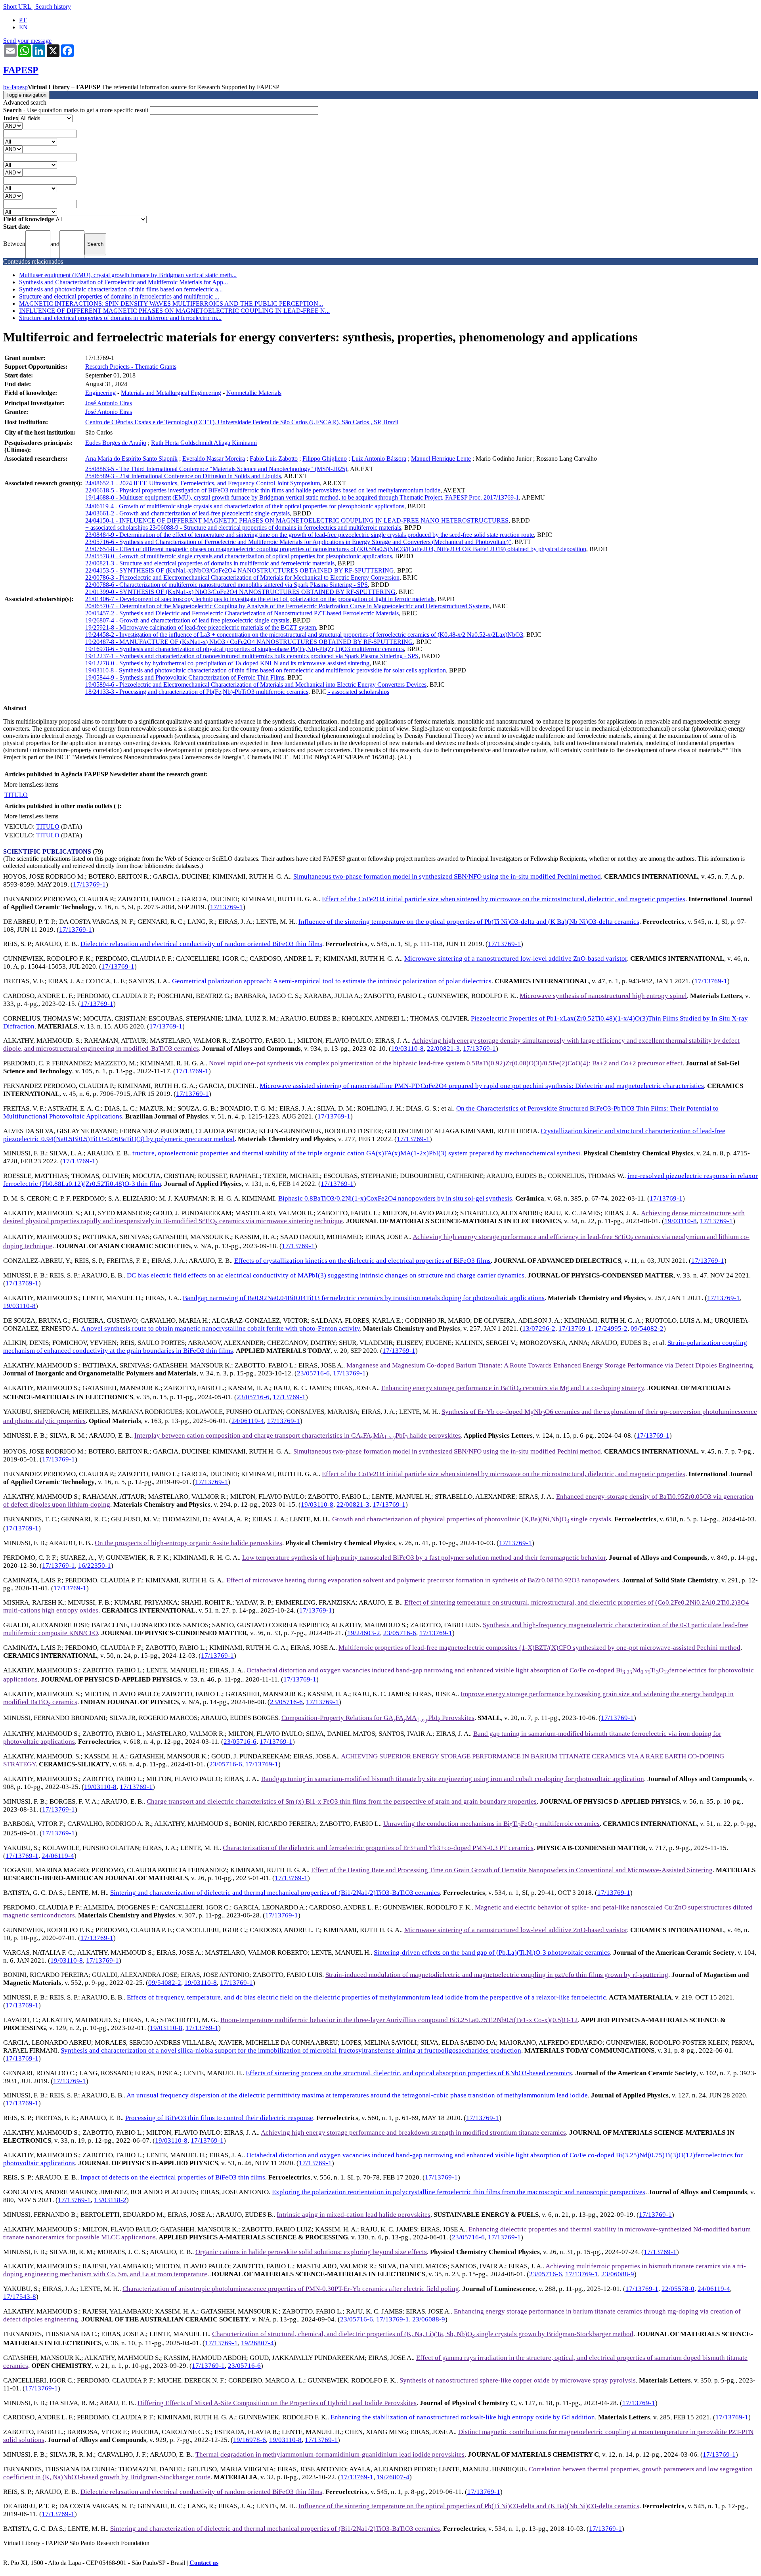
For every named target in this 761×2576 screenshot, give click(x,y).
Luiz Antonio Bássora (379, 459)
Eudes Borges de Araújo (116, 443)
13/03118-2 (110, 2200)
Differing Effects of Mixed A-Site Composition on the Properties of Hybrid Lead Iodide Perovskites (277, 2403)
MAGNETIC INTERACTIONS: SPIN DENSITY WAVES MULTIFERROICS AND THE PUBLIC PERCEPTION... (171, 304)
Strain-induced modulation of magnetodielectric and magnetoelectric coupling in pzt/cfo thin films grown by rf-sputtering (497, 1975)
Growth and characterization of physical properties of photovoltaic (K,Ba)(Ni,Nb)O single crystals (472, 1519)
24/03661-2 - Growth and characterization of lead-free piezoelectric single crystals (187, 513)
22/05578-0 (678, 2289)
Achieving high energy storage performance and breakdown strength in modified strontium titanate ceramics (413, 2133)
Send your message (27, 41)
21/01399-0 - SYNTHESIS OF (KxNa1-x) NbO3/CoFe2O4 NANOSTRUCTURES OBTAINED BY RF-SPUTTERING (240, 592)
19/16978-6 (250, 2440)
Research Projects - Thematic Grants (131, 367)
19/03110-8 (407, 1049)
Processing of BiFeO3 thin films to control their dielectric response (219, 2118)
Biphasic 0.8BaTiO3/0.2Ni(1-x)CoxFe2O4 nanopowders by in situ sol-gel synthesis (395, 1198)
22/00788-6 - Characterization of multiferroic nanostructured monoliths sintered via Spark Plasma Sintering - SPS (227, 585)
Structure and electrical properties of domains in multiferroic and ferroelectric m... (120, 318)
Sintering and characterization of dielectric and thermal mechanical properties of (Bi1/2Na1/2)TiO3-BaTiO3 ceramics (275, 1893)
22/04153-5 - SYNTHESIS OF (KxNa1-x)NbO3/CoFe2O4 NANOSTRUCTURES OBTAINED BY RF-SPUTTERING (240, 570)
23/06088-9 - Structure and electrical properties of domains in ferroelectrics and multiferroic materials (275, 528)
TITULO (16, 795)
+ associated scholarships (117, 528)
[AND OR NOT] (13, 125)
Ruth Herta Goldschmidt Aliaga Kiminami (204, 443)
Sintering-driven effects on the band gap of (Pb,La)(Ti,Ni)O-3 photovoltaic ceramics (492, 1953)
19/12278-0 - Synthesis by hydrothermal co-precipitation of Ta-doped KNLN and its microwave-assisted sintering (227, 663)
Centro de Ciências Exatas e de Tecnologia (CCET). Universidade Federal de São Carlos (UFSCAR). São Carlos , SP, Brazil (242, 422)
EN (23, 27)
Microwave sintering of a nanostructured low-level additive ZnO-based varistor (516, 959)
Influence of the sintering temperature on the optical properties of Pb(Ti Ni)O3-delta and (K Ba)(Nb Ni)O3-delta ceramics (469, 922)
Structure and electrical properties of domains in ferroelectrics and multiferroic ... (119, 296)
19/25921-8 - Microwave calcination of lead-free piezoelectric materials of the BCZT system (201, 627)
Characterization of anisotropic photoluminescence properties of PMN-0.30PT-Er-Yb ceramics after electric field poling (291, 2289)
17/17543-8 (20, 2297)
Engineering (100, 393)
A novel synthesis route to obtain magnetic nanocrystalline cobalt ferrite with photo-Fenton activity (220, 1328)
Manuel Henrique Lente (441, 459)
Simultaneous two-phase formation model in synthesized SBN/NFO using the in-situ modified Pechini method (447, 876)
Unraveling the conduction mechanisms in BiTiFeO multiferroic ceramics (491, 1824)
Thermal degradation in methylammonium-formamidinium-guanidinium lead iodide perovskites (330, 2454)
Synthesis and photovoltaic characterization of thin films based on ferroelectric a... (121, 289)
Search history (53, 7)
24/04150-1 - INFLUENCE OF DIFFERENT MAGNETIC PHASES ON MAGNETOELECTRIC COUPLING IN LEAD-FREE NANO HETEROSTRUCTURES (297, 520)
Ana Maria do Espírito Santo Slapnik (131, 459)
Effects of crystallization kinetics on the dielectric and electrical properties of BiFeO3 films (362, 1261)
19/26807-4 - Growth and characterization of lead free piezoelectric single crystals (187, 620)
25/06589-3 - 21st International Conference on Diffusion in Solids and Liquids (183, 476)
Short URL (17, 7)
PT (23, 20)
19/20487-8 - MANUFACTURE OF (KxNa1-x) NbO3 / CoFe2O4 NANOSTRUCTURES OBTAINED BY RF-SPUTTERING (249, 642)
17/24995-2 (611, 1328)
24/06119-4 (248, 1421)
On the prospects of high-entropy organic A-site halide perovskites (188, 1543)
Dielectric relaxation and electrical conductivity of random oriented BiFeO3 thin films (201, 944)
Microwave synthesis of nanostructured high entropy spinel (603, 996)
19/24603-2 (364, 1633)
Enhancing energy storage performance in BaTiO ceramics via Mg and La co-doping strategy (513, 1388)
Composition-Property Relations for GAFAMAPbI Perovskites (378, 1718)
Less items (45, 784)
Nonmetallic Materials (254, 393)
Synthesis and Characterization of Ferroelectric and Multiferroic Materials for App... (123, 282)
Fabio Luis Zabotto (274, 459)
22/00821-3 (443, 1049)
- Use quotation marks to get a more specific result (76, 110)
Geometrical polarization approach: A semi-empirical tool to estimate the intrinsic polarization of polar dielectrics (332, 981)
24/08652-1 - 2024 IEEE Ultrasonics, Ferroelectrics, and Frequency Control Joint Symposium (203, 483)
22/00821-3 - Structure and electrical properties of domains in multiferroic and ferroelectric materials (210, 563)
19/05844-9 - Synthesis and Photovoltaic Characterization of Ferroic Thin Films (185, 677)
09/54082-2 (647, 1328)
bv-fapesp (15, 87)
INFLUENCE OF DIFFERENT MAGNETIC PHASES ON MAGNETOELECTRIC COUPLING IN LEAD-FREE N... (174, 311)
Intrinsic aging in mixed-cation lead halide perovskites (354, 2215)
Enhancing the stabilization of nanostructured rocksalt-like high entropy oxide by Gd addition (463, 2417)
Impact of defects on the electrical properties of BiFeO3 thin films (173, 2177)
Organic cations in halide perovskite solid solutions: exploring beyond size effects (311, 2252)
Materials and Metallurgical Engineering (171, 393)
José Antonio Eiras (109, 403)
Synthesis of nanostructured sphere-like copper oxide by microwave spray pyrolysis (518, 2380)
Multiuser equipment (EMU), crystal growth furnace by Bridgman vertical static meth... (128, 275)
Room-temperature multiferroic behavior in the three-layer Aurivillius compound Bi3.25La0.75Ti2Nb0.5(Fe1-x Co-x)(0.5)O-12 (399, 2020)
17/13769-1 (89, 884)
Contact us (204, 2563)
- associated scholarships (358, 692)
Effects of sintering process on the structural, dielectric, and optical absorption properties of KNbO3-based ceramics (409, 2073)
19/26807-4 (257, 2343)
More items (18, 784)
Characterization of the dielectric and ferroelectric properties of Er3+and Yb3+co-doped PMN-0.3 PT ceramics (378, 1848)
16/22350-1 (95, 1566)
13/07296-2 (539, 1328)
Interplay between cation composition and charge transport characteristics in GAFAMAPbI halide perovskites (298, 1435)
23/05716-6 (313, 1373)
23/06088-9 (618, 2274)
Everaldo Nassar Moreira (214, 459)
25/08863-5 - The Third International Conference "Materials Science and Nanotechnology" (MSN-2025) (216, 469)
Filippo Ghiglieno (325, 459)
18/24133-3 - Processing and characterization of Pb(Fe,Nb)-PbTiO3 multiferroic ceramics (197, 692)
